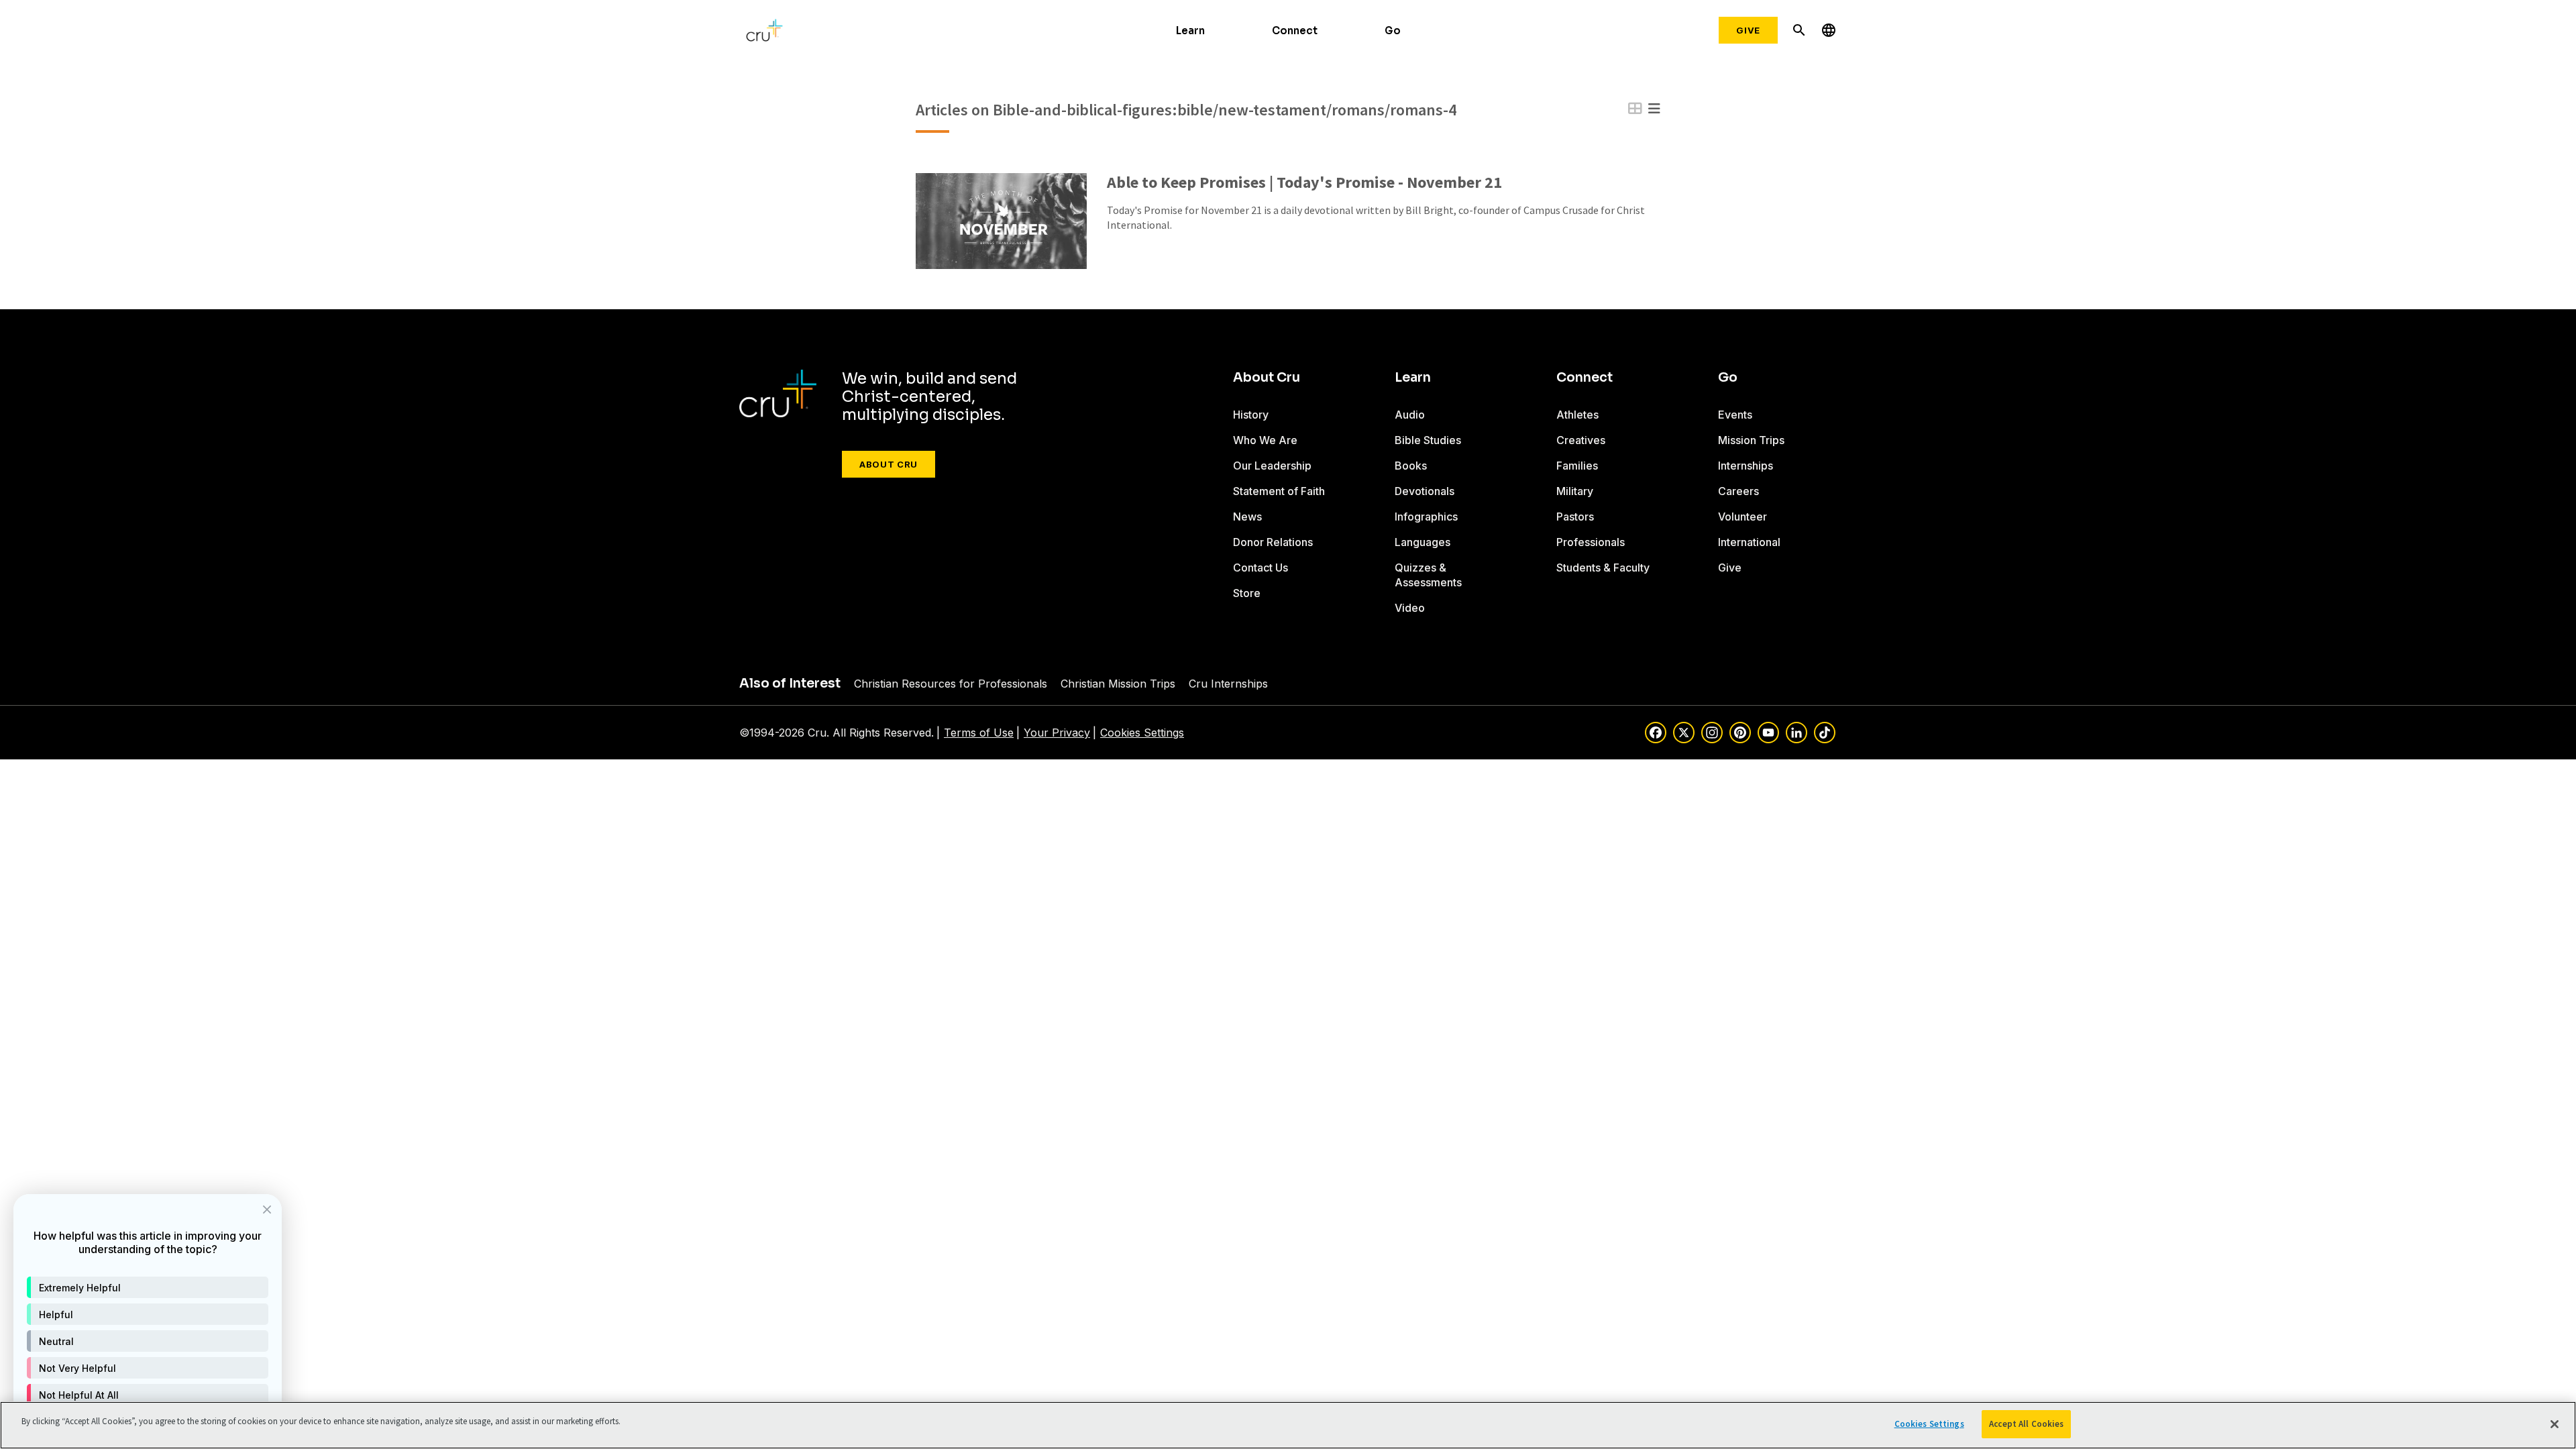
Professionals (1591, 542)
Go (1393, 31)
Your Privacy (1057, 733)
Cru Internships (1228, 684)
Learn (1190, 31)
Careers (1738, 491)
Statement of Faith (1279, 491)
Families (1577, 466)
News (1247, 517)
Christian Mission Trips (1118, 684)
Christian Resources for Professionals (951, 684)
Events (1735, 415)
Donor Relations (1273, 542)
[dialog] (148, 1315)
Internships (1746, 466)
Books (1411, 466)
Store (1247, 593)
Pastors (1575, 517)
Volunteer (1742, 517)
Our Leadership (1272, 466)
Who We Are (1265, 440)
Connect (1295, 31)
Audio (1410, 415)
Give (1748, 30)
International (1749, 542)
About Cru (889, 464)
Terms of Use (979, 733)
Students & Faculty (1603, 568)
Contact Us (1260, 568)
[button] (148, 1287)
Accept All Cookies (2026, 1424)
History (1251, 415)
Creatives (1581, 440)
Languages (1423, 542)
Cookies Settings (1142, 733)
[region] (1288, 1425)
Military (1575, 491)
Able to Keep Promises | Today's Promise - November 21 (1304, 183)
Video (1410, 608)
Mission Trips (1751, 440)
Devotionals (1425, 491)
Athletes (1577, 415)
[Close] (2555, 1424)
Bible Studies (1428, 440)
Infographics (1426, 517)
